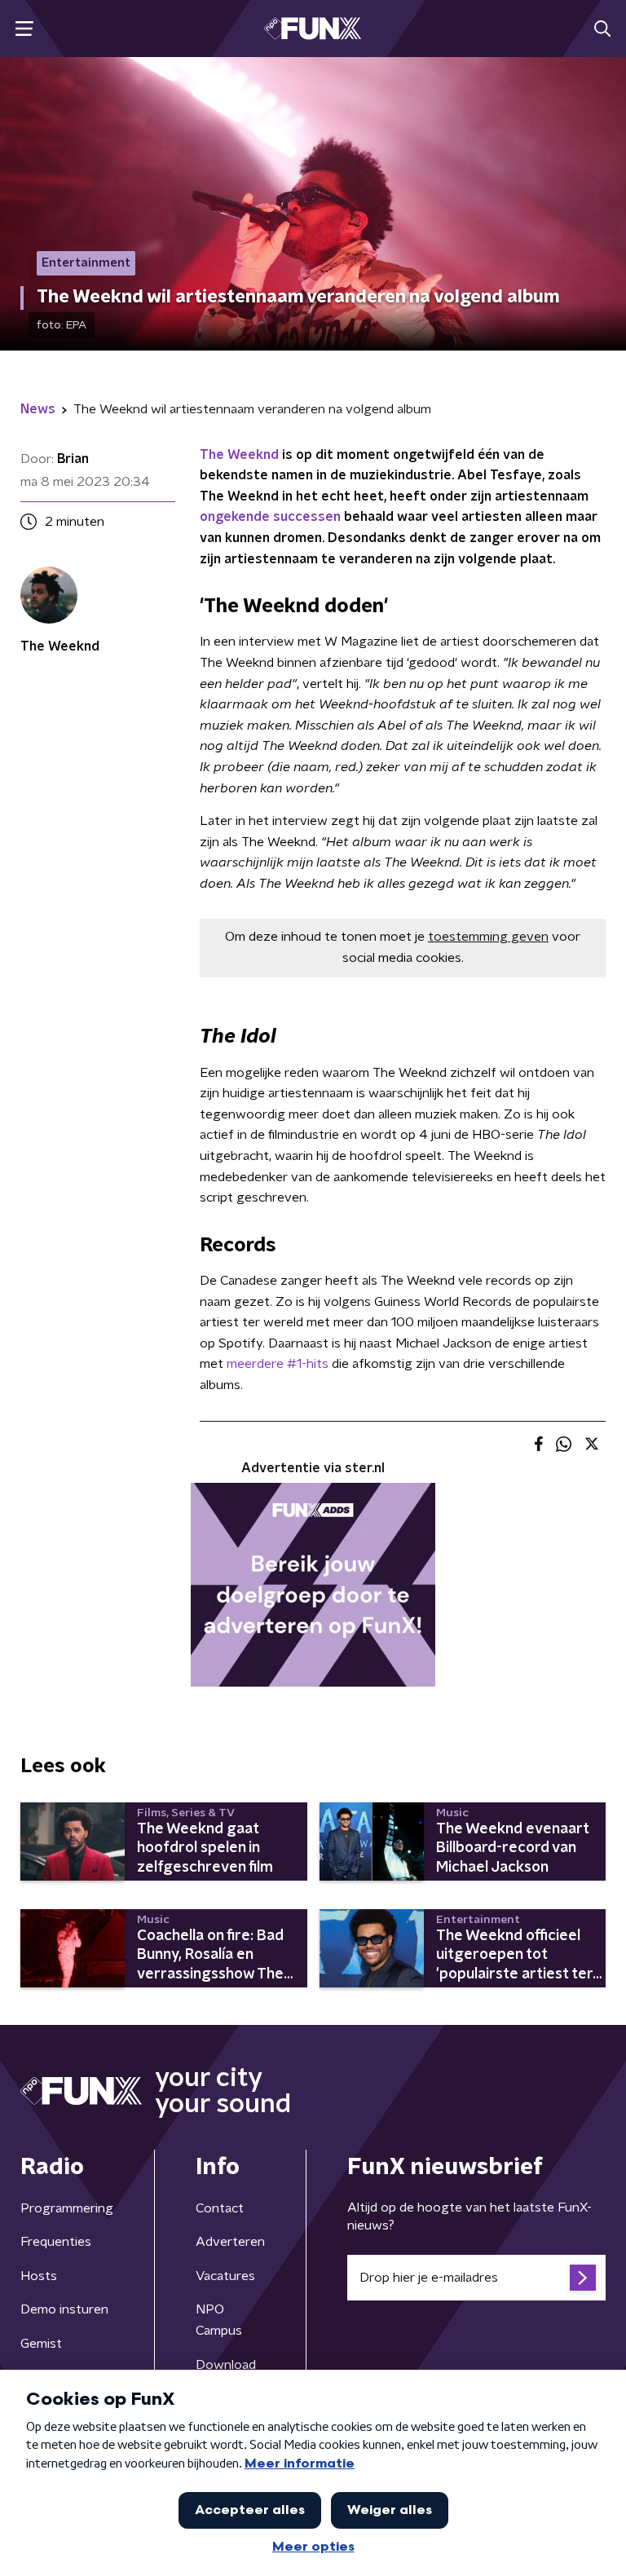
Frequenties (56, 2242)
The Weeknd (239, 455)
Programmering (67, 2208)
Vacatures (225, 2276)
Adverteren (230, 2242)
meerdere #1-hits (278, 1364)
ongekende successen (270, 517)
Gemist (41, 2344)
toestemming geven (488, 937)
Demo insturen (64, 2309)
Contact (220, 2208)
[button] (24, 29)
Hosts (39, 2276)
